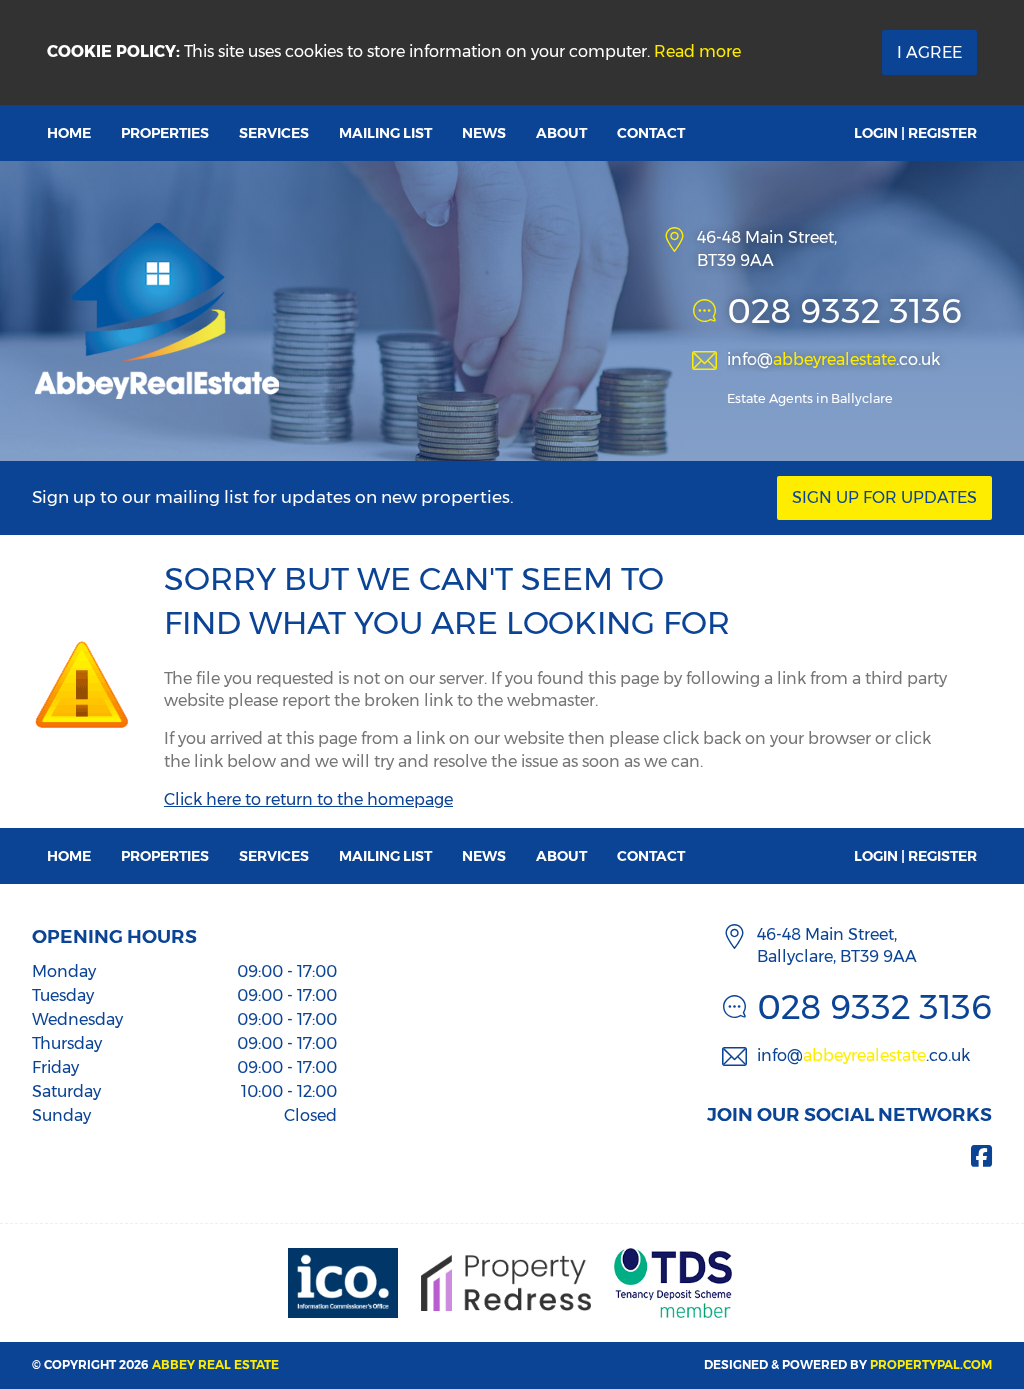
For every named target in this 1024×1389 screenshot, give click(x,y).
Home (69, 133)
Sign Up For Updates (884, 497)
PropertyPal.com (931, 1364)
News (484, 133)
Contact (651, 133)
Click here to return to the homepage (308, 799)
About (561, 133)
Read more (697, 51)
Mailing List (385, 133)
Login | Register (915, 133)
